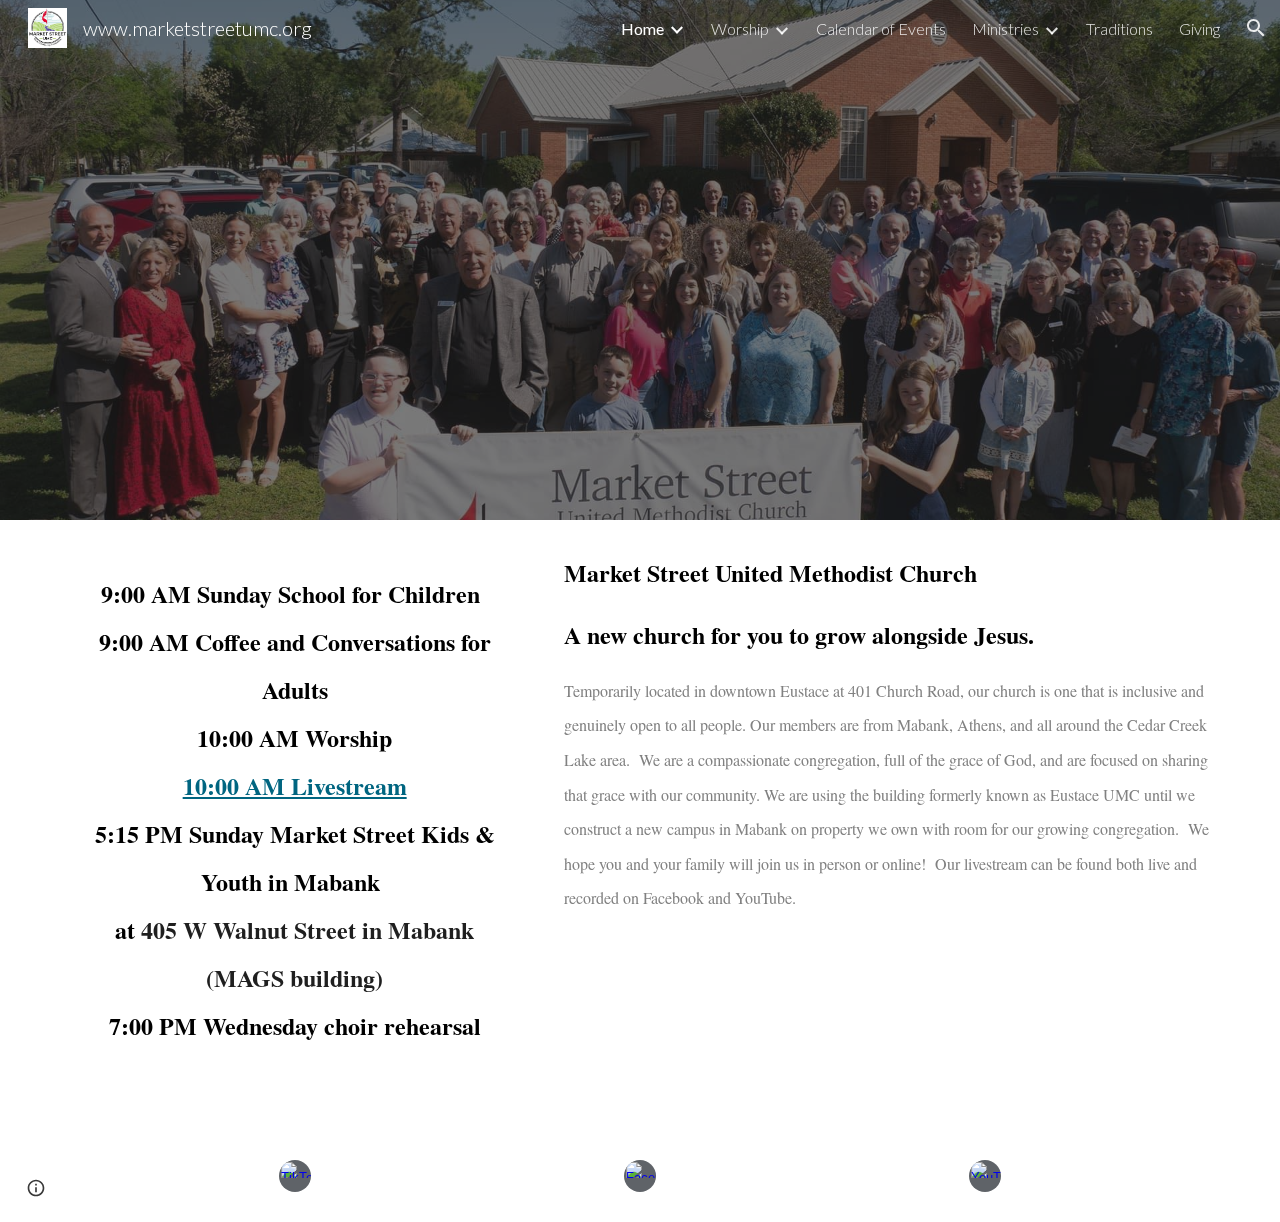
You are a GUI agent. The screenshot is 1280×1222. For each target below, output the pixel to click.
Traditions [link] (1119, 28)
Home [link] (642, 28)
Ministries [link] (1005, 28)
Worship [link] (740, 28)
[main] (295, 825)
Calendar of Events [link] (881, 28)
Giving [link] (1199, 28)
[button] (1256, 28)
